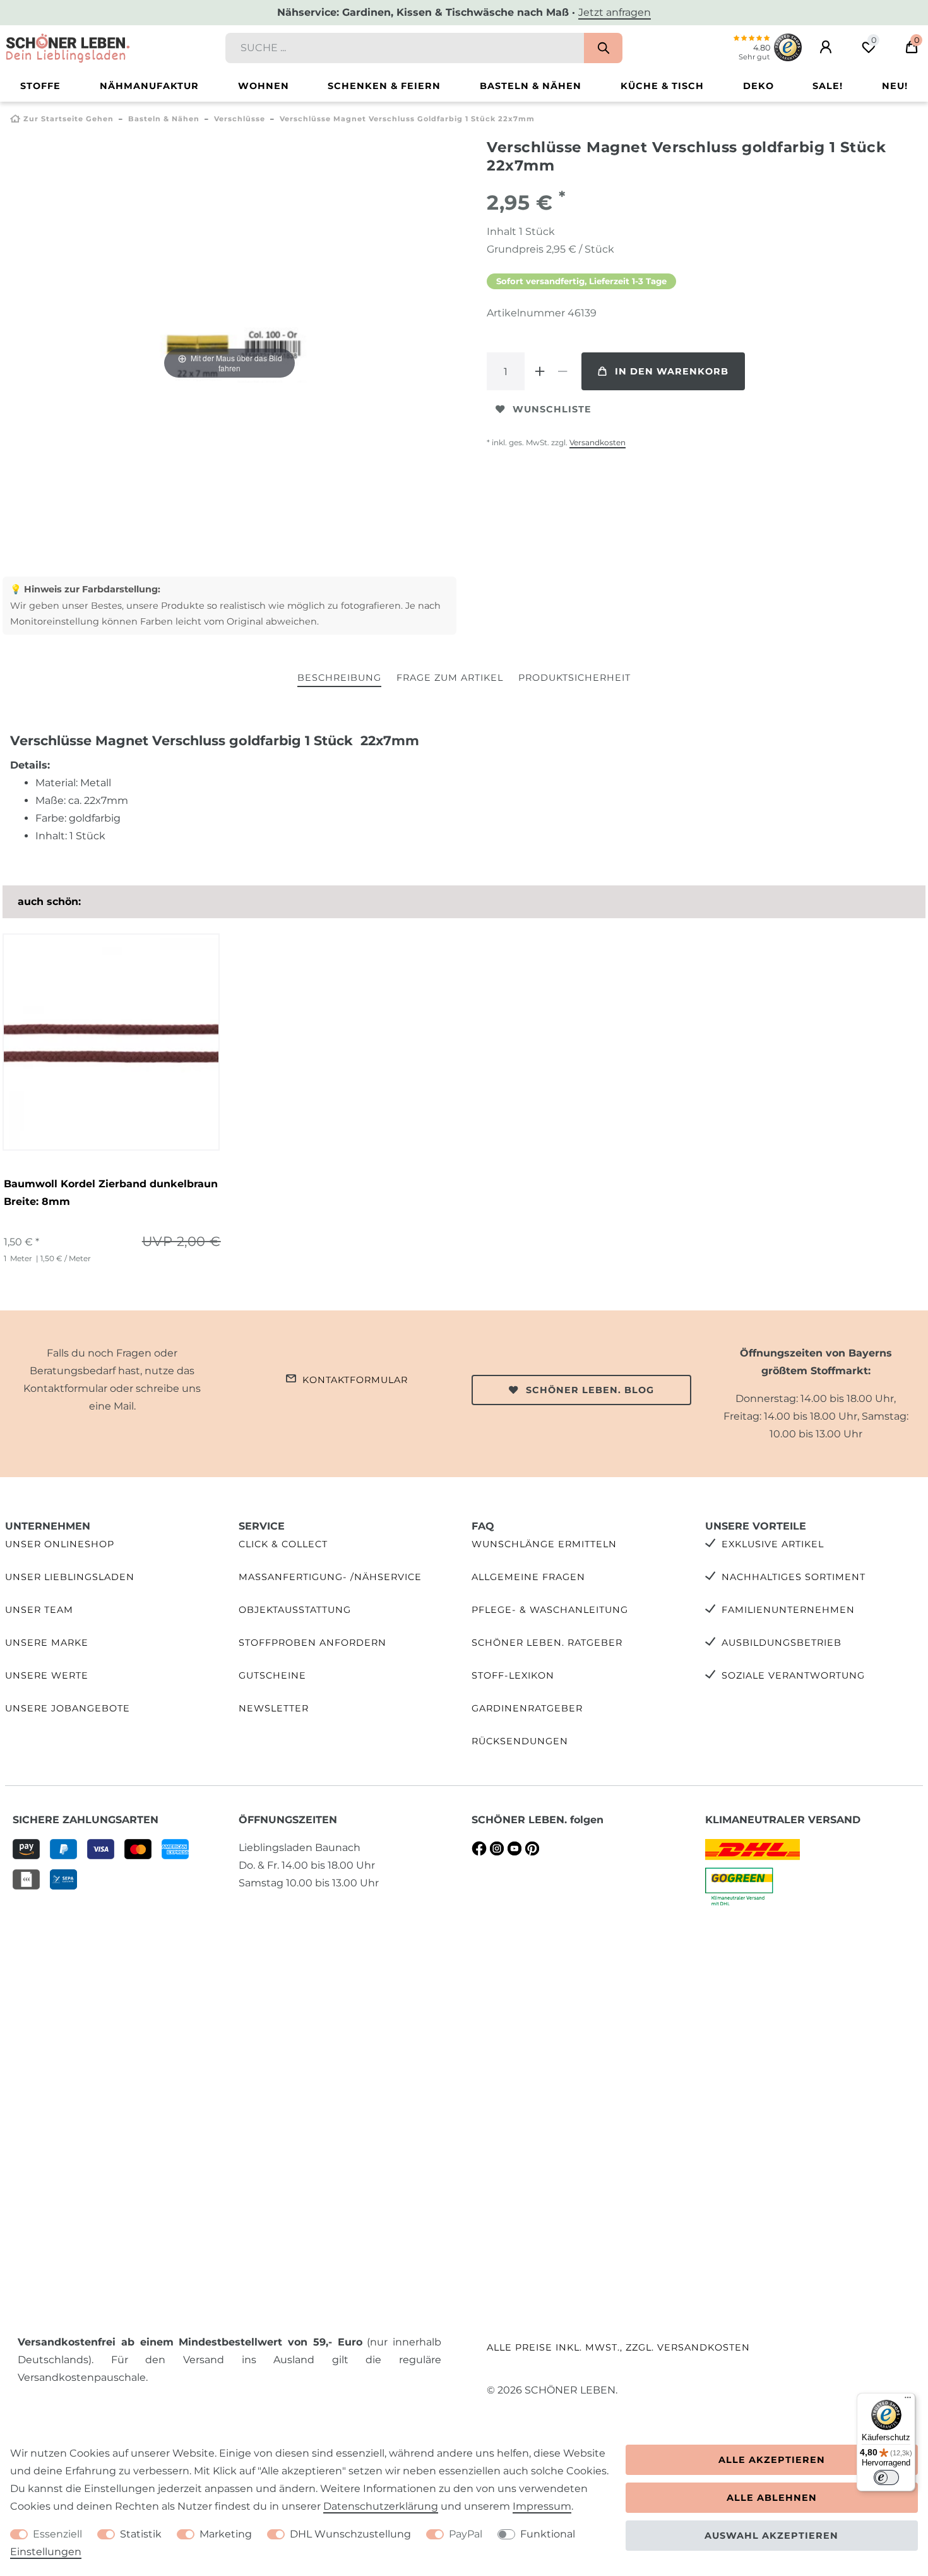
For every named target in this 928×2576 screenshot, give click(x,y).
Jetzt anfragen (615, 12)
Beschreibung (339, 678)
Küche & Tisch (662, 86)
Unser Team (39, 1610)
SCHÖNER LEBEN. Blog (590, 1390)
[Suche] (603, 48)
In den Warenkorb (672, 371)
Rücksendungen (520, 1741)
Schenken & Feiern (384, 86)
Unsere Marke (47, 1643)
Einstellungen (46, 2552)
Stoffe (40, 86)
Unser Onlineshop (60, 1544)
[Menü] (908, 2400)
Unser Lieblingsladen (70, 1577)
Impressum (542, 2506)
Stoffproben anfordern (312, 1643)
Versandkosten (598, 442)
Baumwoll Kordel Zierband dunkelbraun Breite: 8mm (111, 1193)
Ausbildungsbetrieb (782, 1643)
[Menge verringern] (562, 371)
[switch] (886, 2477)
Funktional (548, 2534)
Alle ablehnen (772, 2498)
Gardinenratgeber (527, 1708)
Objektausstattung (295, 1610)
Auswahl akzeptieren (771, 2536)
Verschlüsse (240, 119)
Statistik (141, 2534)
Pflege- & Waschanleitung (550, 1610)
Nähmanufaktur (149, 86)
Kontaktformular (355, 1380)
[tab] (339, 679)
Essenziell (57, 2534)
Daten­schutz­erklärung (381, 2506)
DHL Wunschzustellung (350, 2534)
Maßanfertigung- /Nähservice (330, 1577)
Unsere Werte (47, 1675)
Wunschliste (552, 409)
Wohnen (264, 86)
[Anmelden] (826, 47)
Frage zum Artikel (450, 678)
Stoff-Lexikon (513, 1675)
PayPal (466, 2534)
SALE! (828, 86)
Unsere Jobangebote (68, 1708)
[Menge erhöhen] (540, 371)
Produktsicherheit (574, 678)
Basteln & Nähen (531, 86)
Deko (758, 86)
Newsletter (274, 1708)
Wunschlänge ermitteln (544, 1544)
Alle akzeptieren (772, 2460)
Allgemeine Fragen (528, 1577)
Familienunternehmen (788, 1610)
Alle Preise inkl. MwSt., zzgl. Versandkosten (618, 2347)
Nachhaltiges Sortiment (794, 1577)
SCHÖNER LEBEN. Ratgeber (547, 1643)
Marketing (226, 2534)
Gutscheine (272, 1675)
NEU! (895, 86)
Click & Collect (283, 1544)
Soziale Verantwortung (793, 1675)
